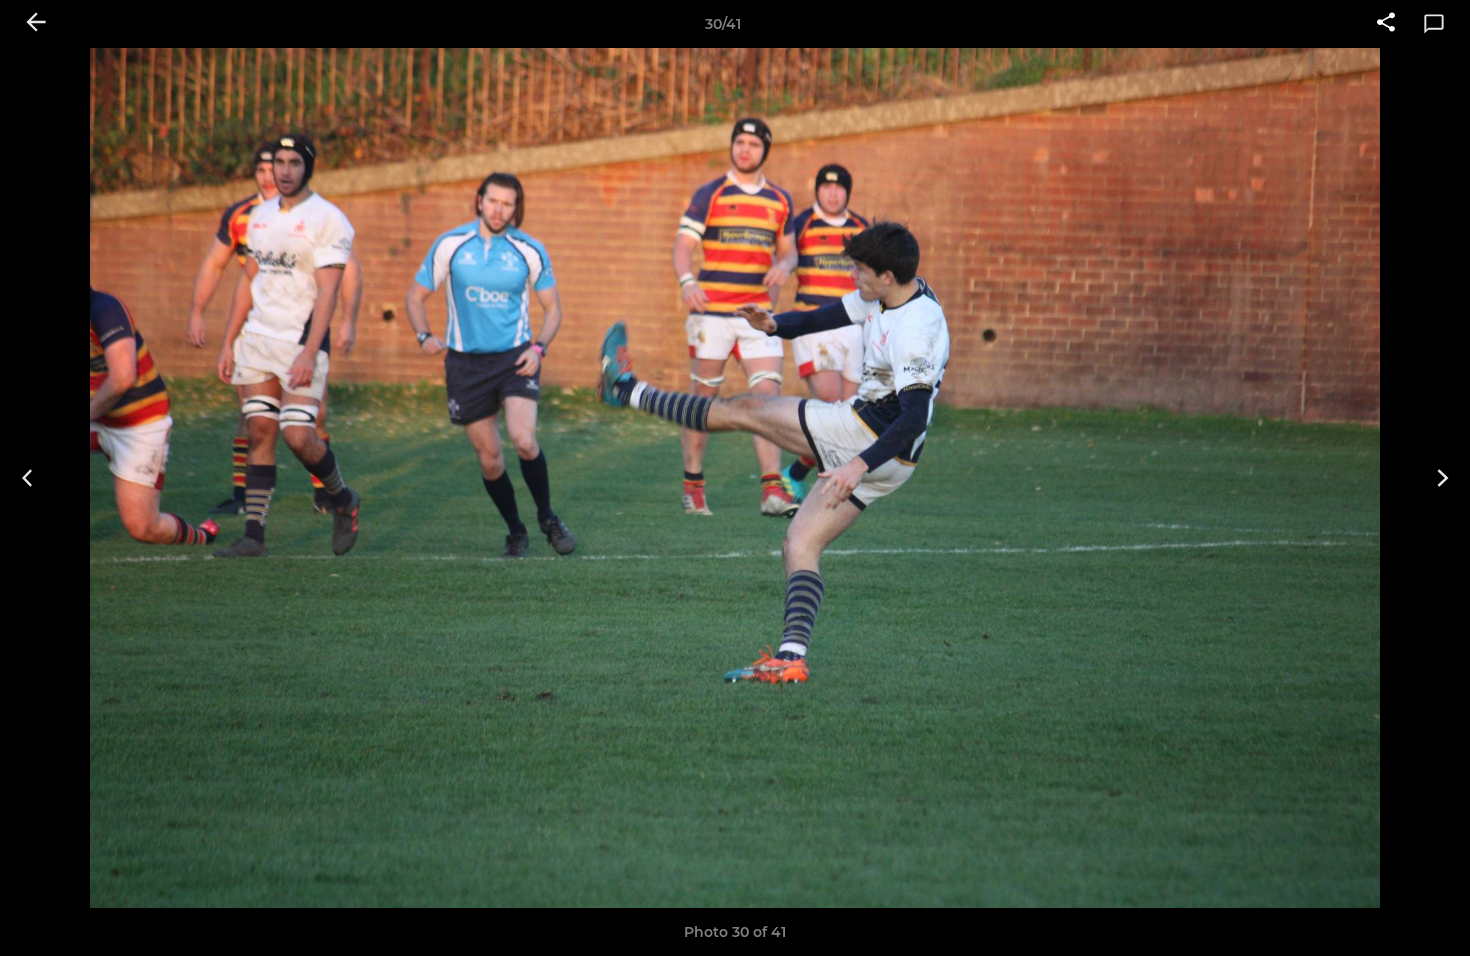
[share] (1386, 24)
